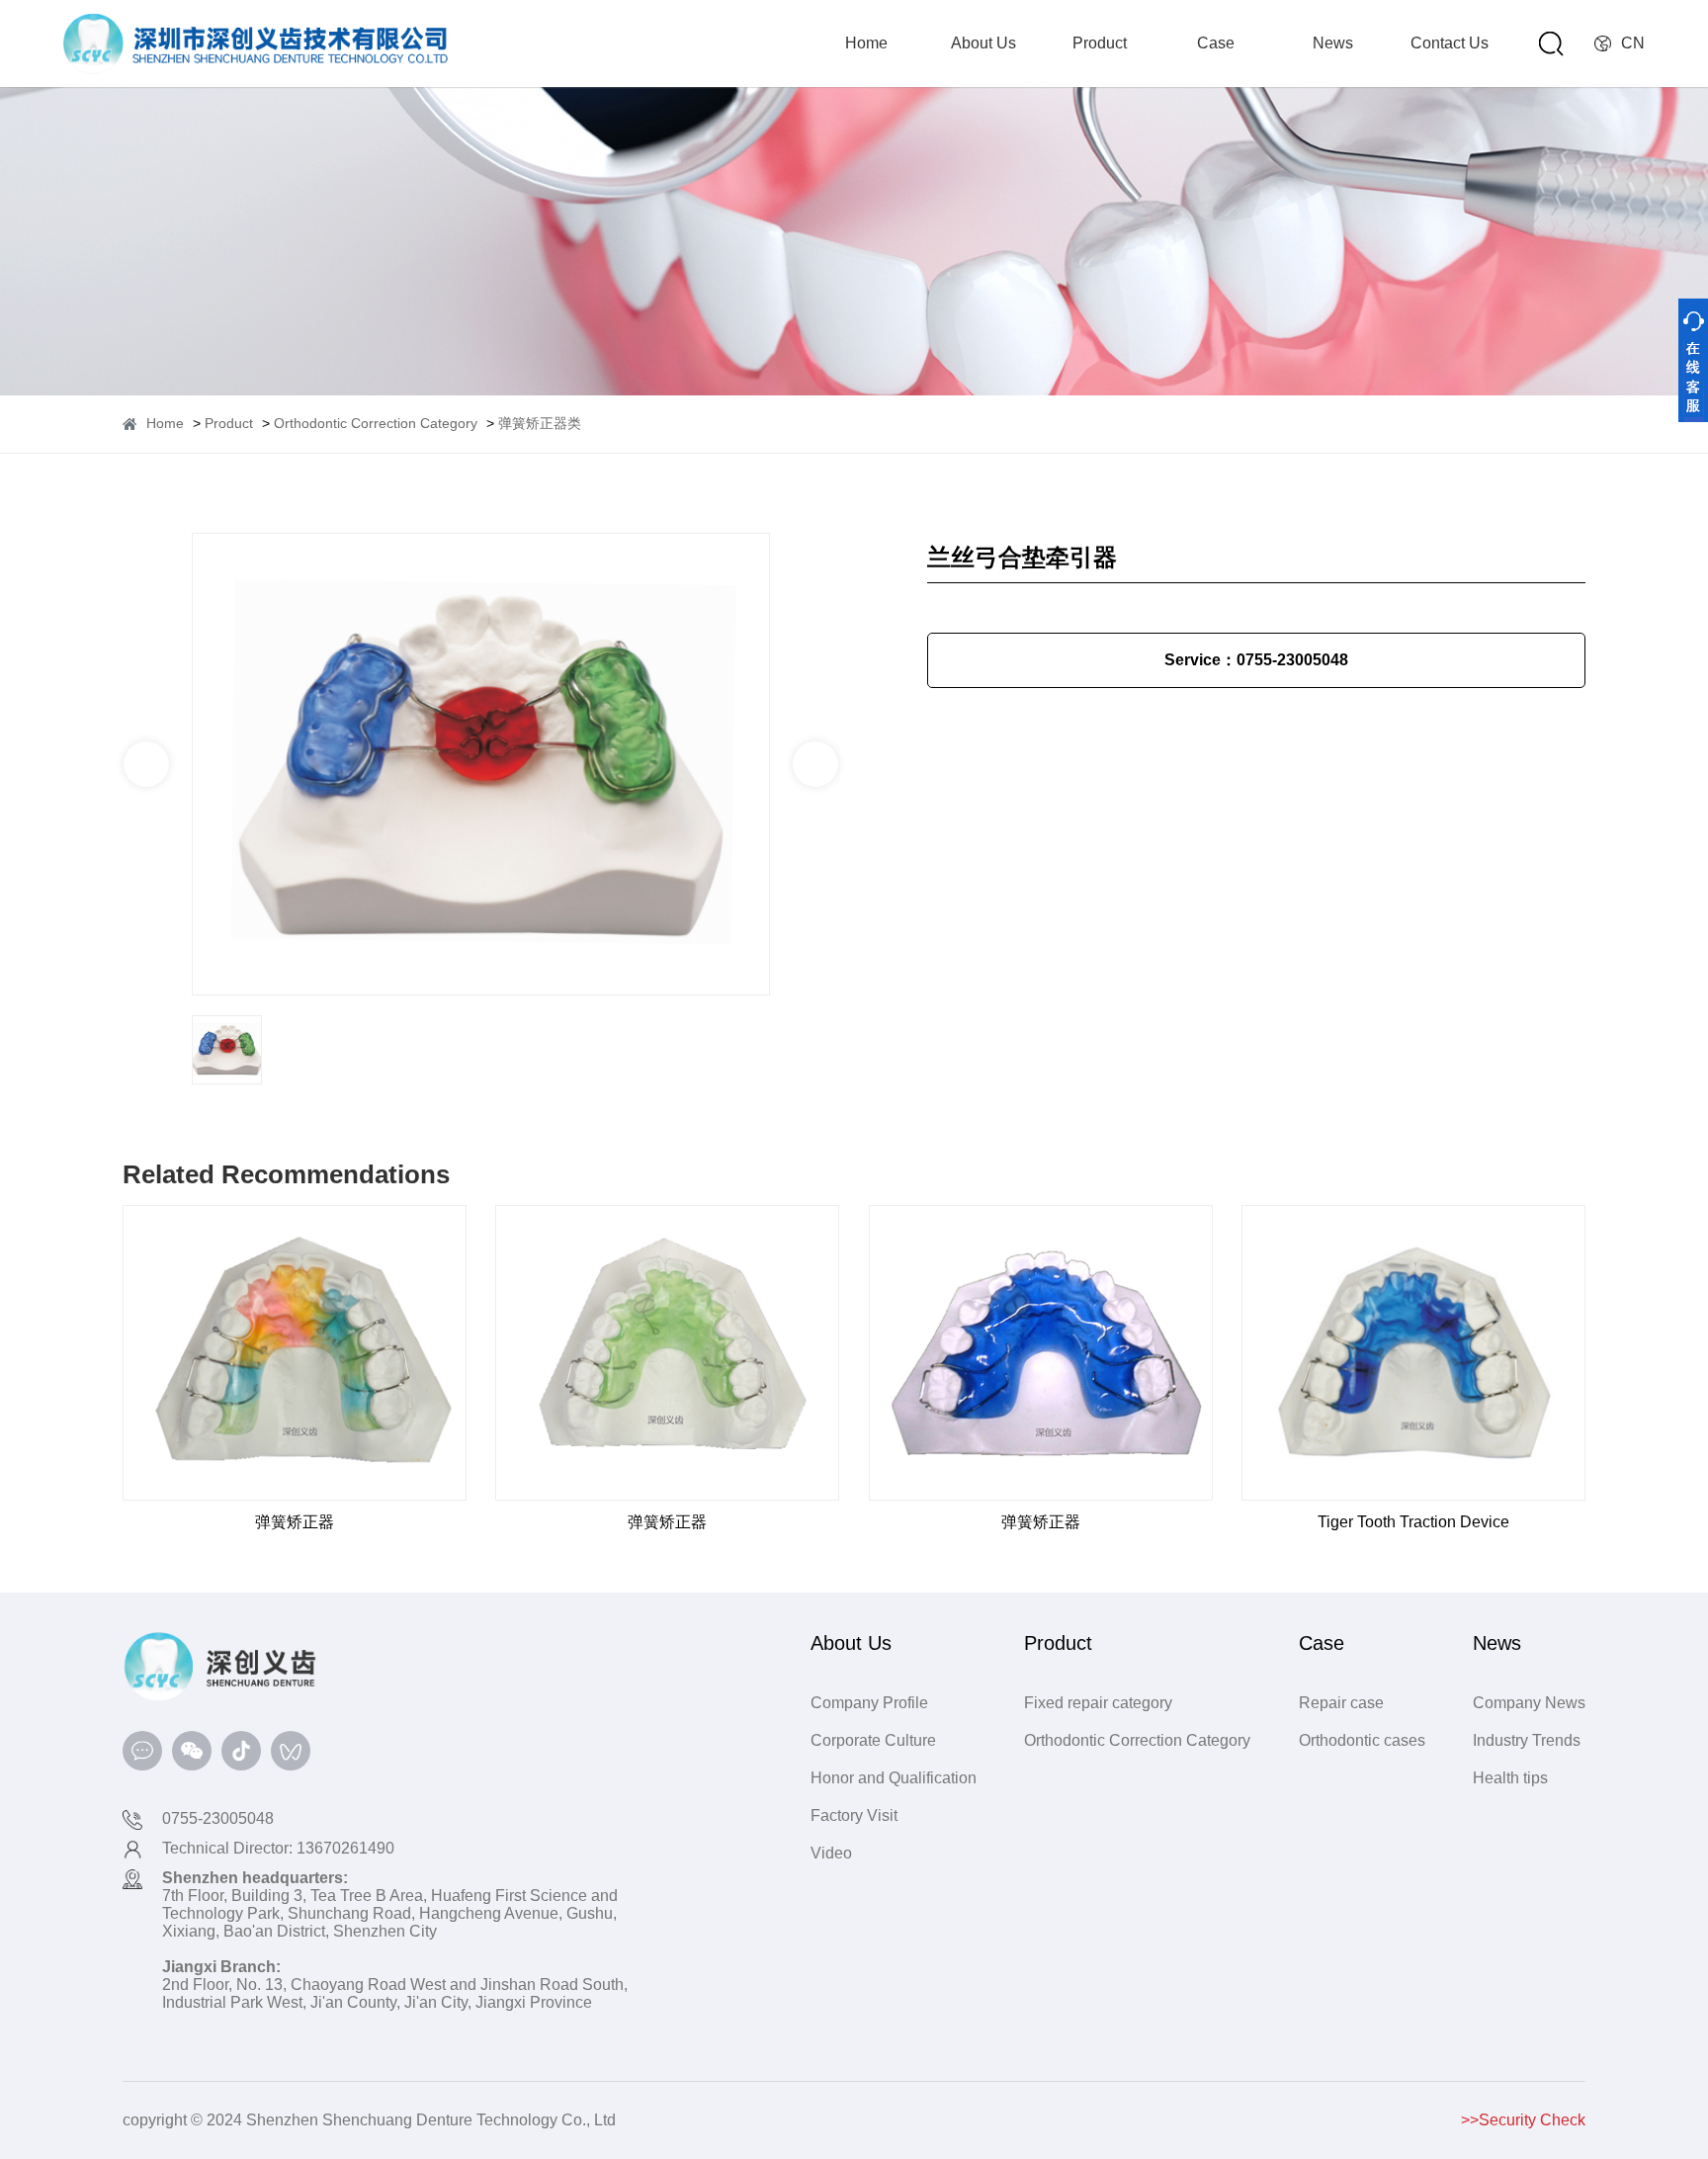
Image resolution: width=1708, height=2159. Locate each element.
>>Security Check (1523, 2120)
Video (831, 1853)
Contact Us (1450, 43)
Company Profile (869, 1703)
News (1333, 43)
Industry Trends (1527, 1740)
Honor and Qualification (894, 1778)
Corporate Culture (873, 1740)
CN (1633, 43)
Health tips (1510, 1778)
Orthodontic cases (1362, 1740)
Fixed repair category (1098, 1703)
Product (1100, 43)
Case (1216, 43)
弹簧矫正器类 (540, 423)
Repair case (1341, 1703)
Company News (1529, 1703)
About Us (983, 43)
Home (866, 43)
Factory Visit (854, 1815)
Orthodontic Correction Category (376, 423)
